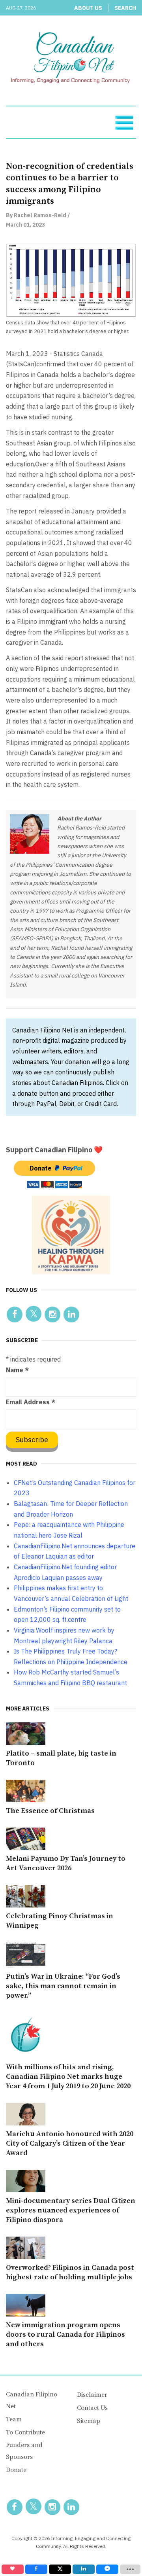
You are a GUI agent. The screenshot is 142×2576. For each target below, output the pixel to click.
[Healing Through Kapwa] (71, 1234)
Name (17, 1370)
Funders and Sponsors (24, 2451)
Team (14, 2419)
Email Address (31, 1402)
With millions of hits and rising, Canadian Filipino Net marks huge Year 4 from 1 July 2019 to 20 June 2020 (68, 2077)
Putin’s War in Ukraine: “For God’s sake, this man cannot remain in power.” (63, 1986)
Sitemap (89, 2421)
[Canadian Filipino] (71, 59)
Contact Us (92, 2408)
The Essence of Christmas (50, 1811)
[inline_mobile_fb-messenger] (107, 2569)
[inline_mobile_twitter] (60, 2569)
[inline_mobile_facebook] (36, 2569)
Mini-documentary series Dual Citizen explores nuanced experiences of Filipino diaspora (71, 2210)
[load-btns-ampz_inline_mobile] (130, 2569)
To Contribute (25, 2432)
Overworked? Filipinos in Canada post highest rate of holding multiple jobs (70, 2272)
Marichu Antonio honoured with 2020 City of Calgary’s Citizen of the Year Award (70, 2143)
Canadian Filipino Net (32, 2400)
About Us (88, 8)
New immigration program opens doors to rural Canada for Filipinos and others (65, 2334)
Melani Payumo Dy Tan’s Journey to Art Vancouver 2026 (66, 1863)
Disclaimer (92, 2395)
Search (125, 8)
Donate (16, 2470)
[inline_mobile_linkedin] (84, 2569)
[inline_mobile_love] (13, 2569)
